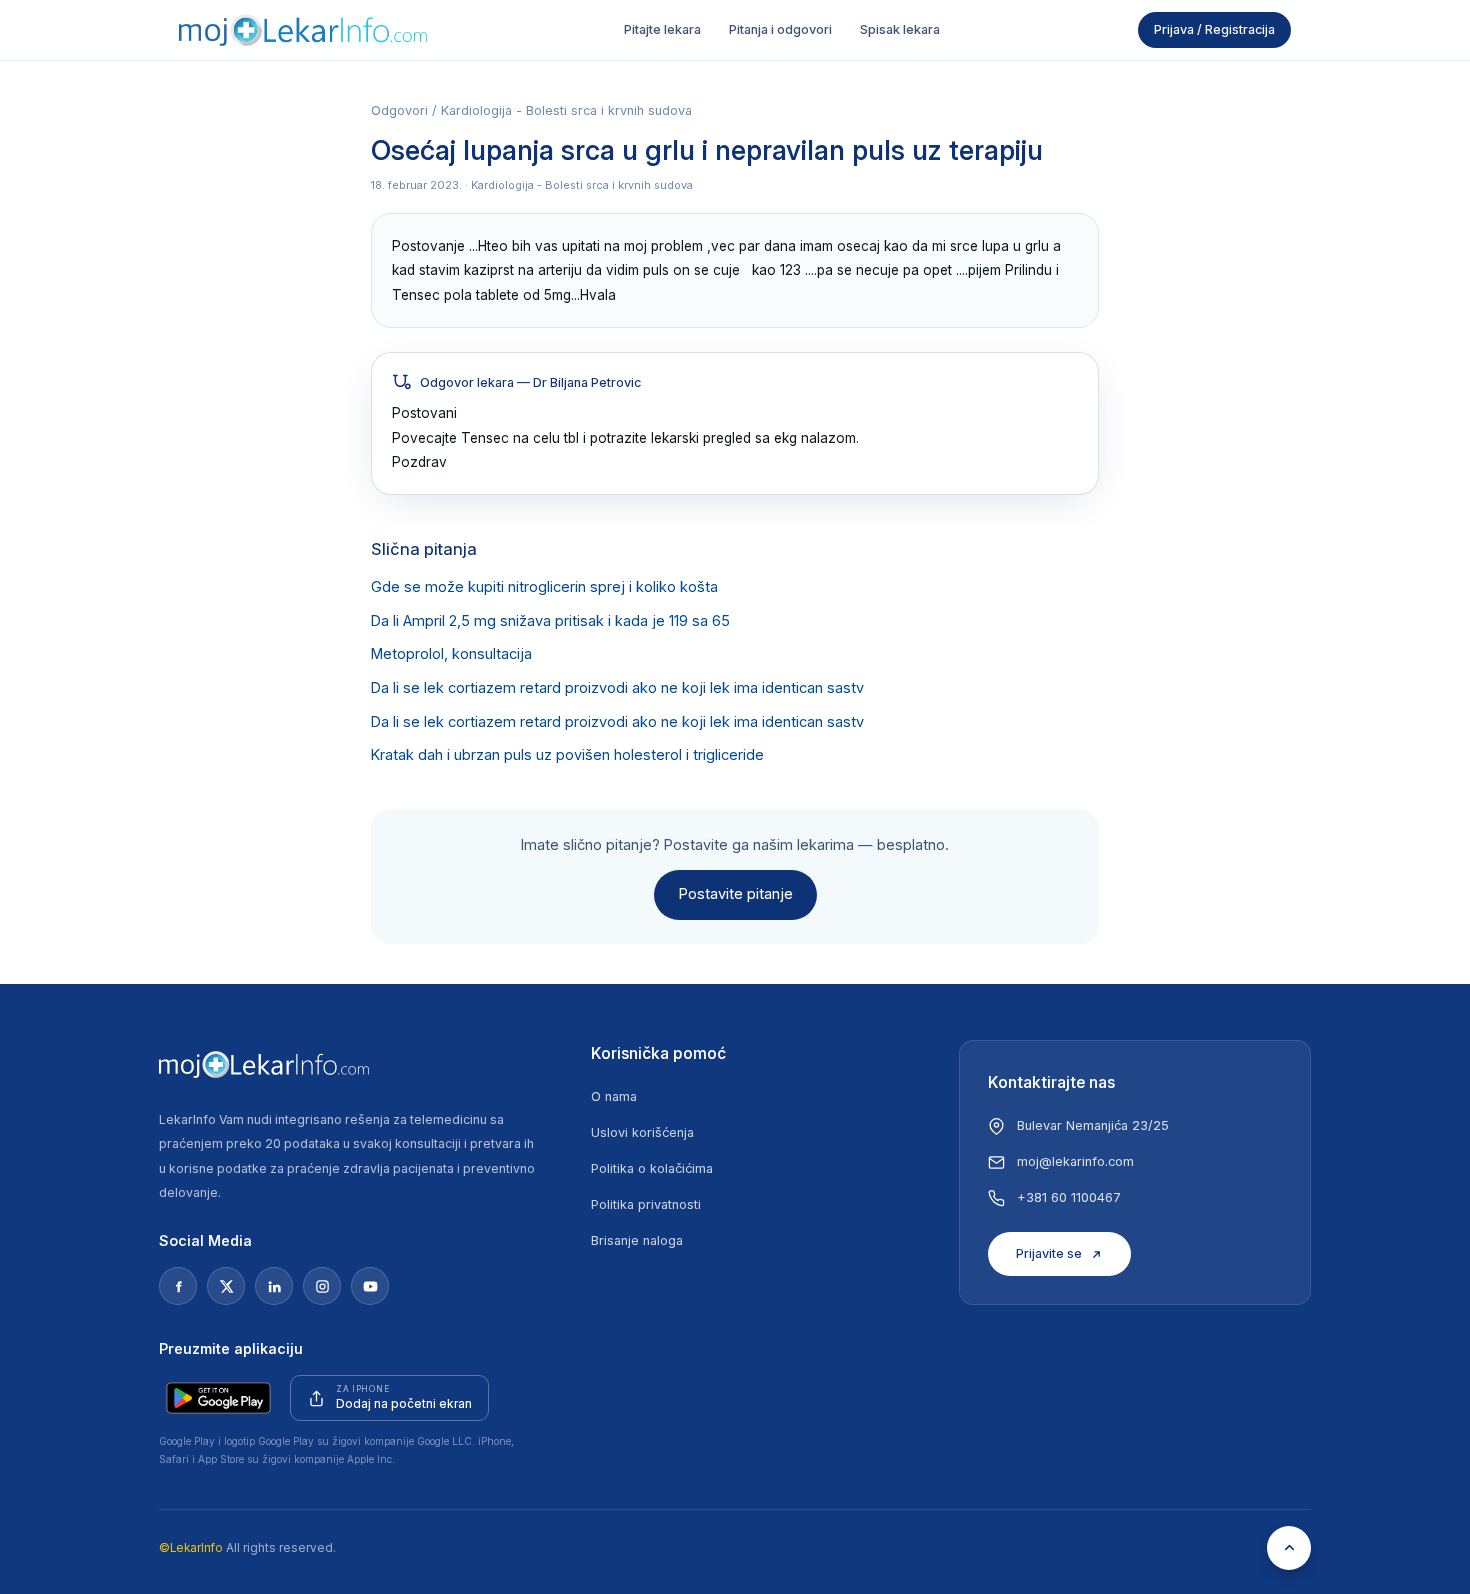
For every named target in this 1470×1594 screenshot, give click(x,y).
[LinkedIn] (274, 1286)
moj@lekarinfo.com (1075, 1161)
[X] (226, 1286)
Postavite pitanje (735, 894)
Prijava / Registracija (1214, 29)
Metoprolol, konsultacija (451, 654)
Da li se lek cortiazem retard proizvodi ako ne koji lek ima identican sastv (617, 688)
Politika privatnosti (646, 1204)
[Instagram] (322, 1286)
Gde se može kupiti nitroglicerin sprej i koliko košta (544, 587)
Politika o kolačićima (652, 1168)
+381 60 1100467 (1069, 1197)
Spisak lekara (900, 29)
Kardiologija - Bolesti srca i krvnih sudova (566, 110)
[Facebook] (178, 1286)
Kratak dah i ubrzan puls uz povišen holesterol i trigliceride (567, 755)
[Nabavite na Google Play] (218, 1398)
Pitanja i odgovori (780, 29)
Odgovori (399, 110)
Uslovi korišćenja (642, 1132)
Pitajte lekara (662, 29)
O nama (614, 1096)
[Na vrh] (1289, 1548)
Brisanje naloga (637, 1240)
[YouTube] (370, 1286)
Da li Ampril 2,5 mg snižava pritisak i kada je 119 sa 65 (550, 621)
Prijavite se (1049, 1253)
